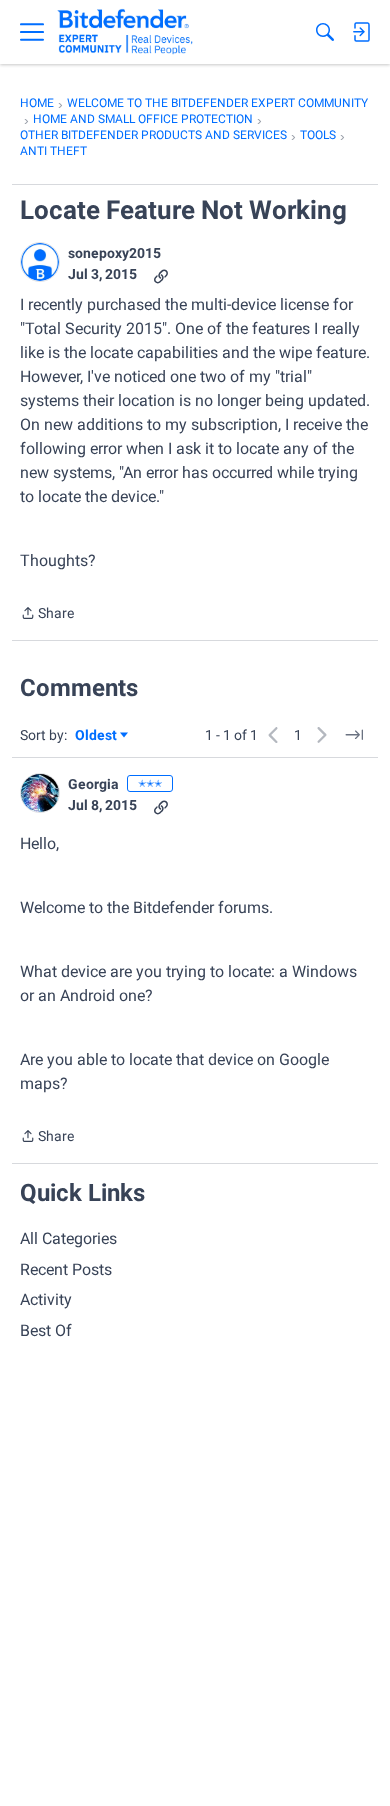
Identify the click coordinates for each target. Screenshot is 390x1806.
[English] (125, 32)
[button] (40, 262)
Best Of (46, 1330)
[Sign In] (361, 32)
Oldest (97, 736)
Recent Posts (66, 1269)
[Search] (325, 32)
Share (47, 615)
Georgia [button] (93, 784)
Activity (46, 1299)
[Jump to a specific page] (354, 735)
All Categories (68, 1238)
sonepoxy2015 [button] (114, 253)
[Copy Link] (161, 274)
